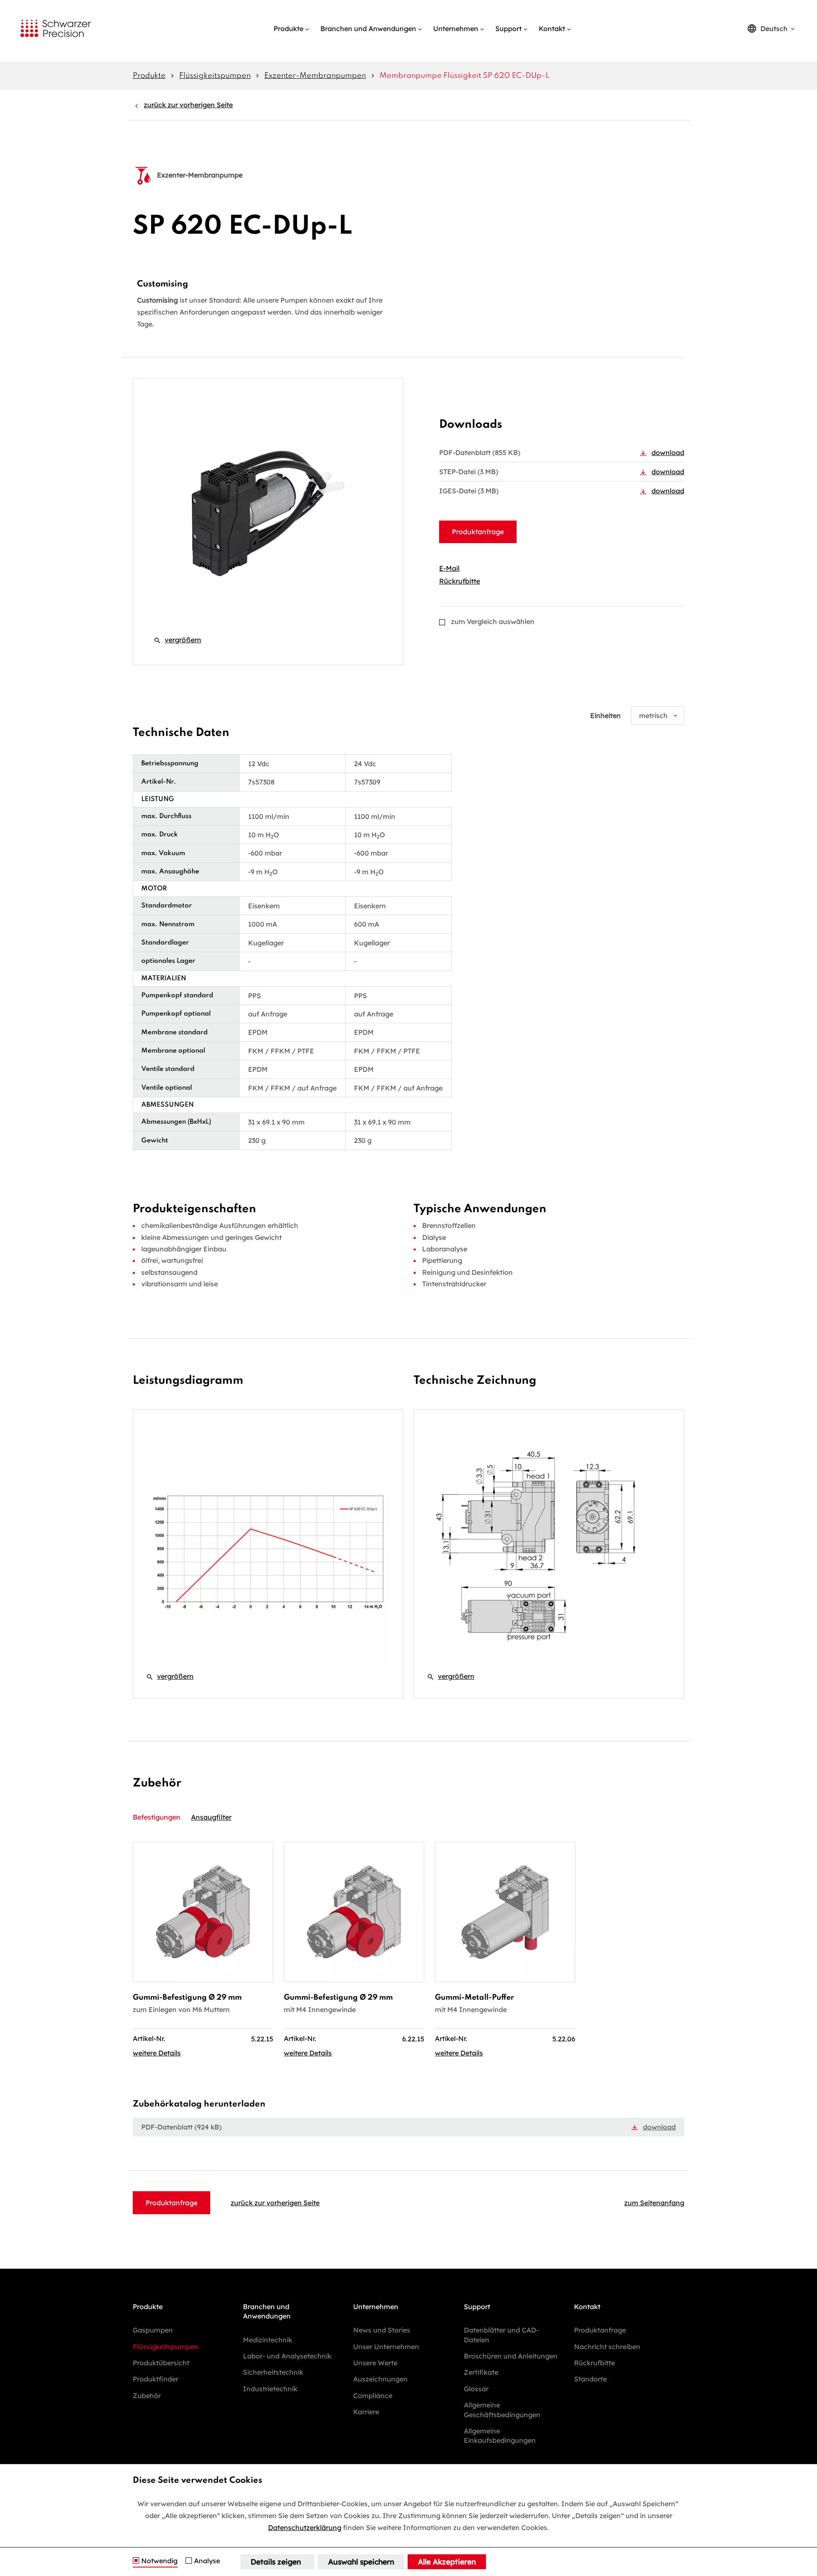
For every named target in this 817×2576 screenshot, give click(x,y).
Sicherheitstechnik (273, 2372)
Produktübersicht (161, 2363)
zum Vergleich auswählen (493, 621)
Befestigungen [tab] (157, 1817)
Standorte (590, 2379)
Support (508, 29)
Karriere (366, 2412)
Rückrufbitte (460, 581)
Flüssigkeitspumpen (215, 76)
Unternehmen (456, 29)
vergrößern (177, 640)
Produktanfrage (478, 532)
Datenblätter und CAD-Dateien (501, 2335)
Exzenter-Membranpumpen (315, 76)
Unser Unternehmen (386, 2347)
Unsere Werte (375, 2363)
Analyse (207, 2561)
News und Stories (382, 2330)
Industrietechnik (270, 2389)
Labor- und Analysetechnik (287, 2356)
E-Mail (449, 568)
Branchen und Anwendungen (368, 29)
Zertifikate (481, 2372)
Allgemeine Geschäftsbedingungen (502, 2410)
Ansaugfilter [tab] (211, 1817)
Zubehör (147, 2396)
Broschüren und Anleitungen (511, 2356)
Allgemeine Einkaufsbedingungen (500, 2436)
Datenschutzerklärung (305, 2527)
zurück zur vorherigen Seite (188, 105)
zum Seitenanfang (654, 2203)
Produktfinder (156, 2379)
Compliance (373, 2396)
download (668, 452)
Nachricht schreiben (607, 2347)
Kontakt (552, 29)
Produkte (289, 29)
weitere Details (157, 2053)
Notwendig (159, 2561)
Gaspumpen (153, 2330)
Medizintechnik (268, 2340)
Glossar (476, 2389)
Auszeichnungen (380, 2379)
